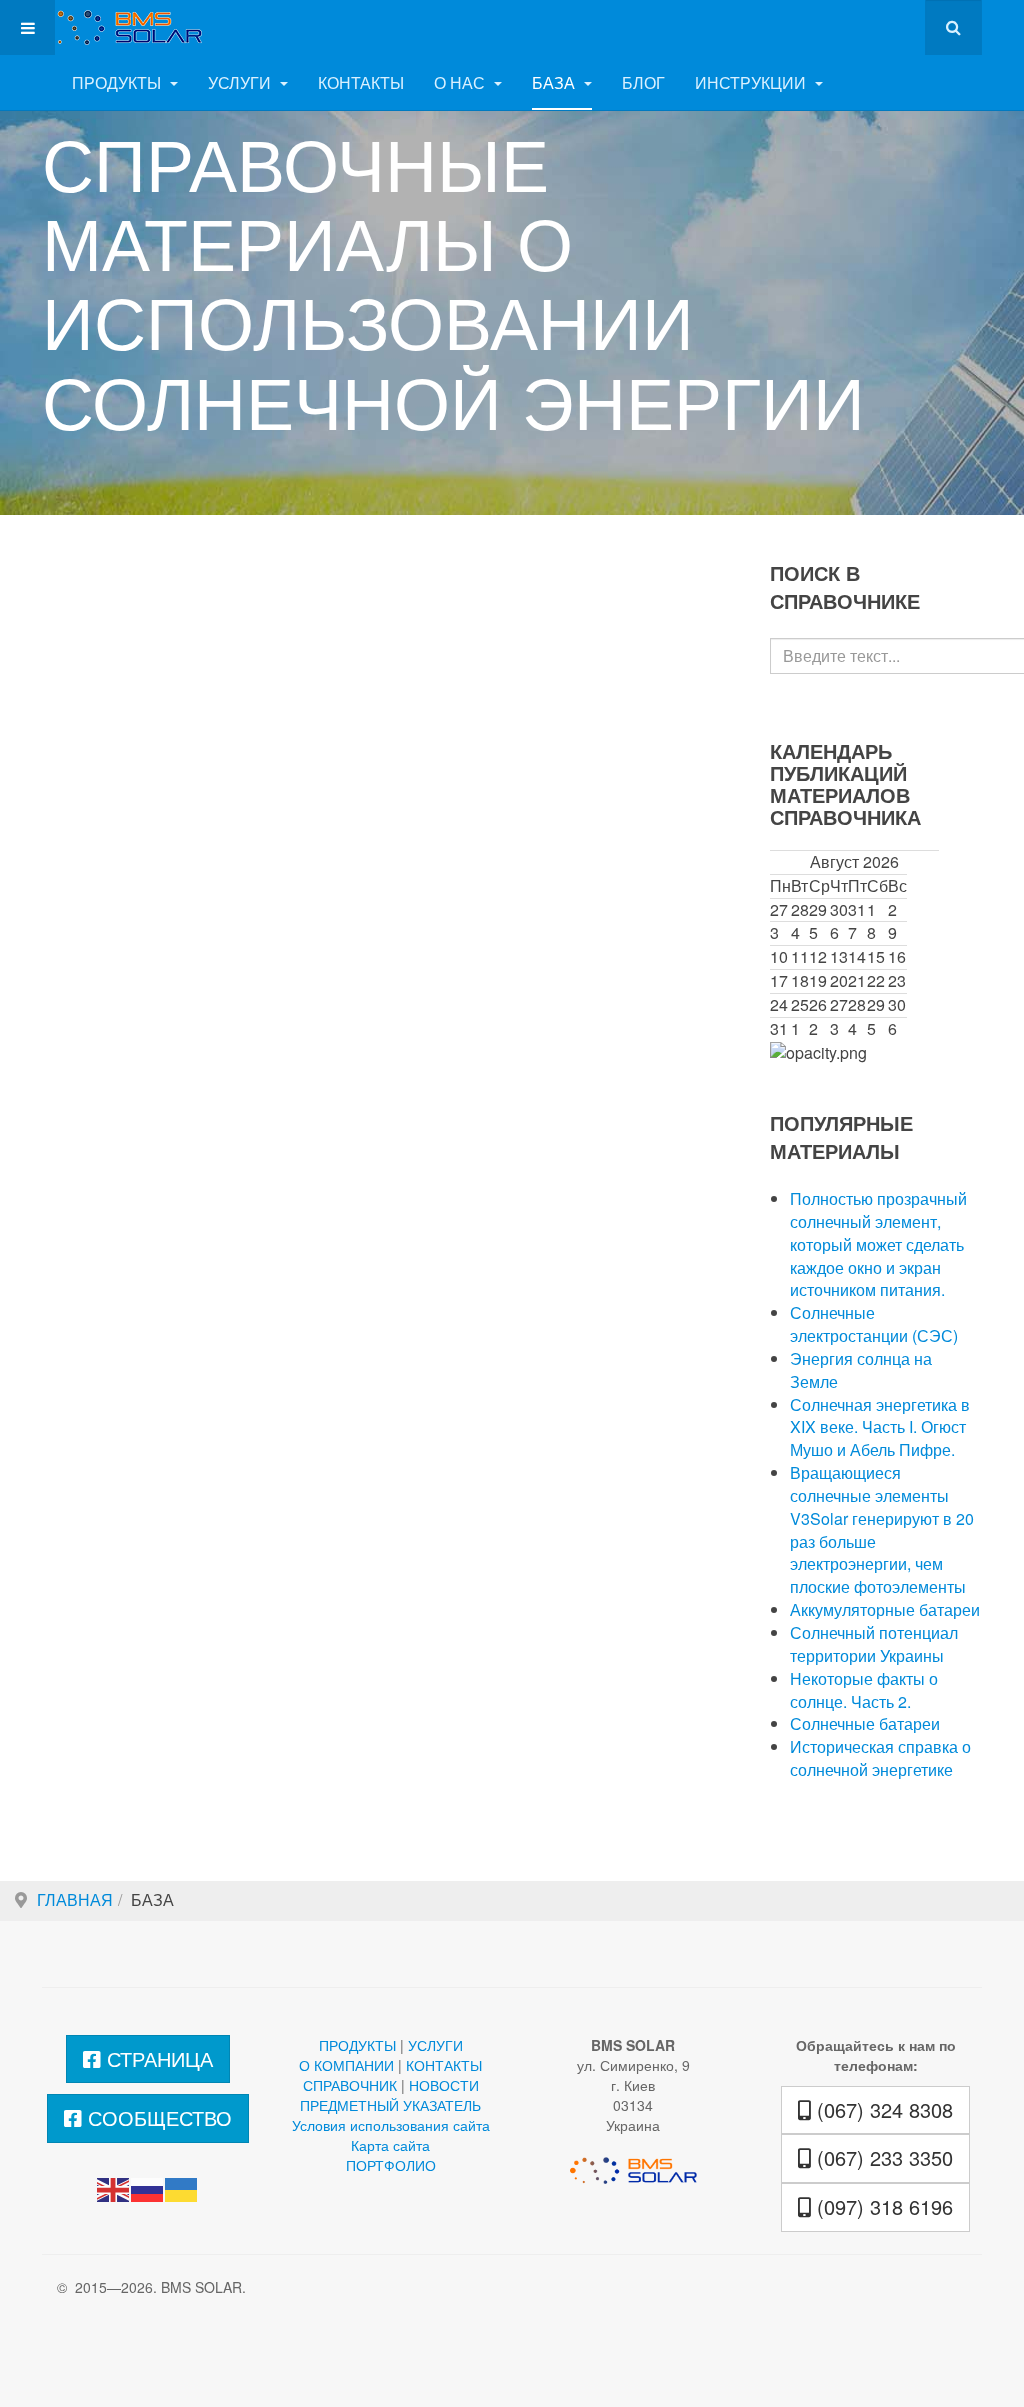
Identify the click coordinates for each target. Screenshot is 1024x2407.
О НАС (461, 82)
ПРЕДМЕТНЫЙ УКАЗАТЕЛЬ (390, 2105)
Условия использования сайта (391, 2125)
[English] (114, 2188)
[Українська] (182, 2188)
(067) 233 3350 (882, 2157)
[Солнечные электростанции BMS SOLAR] (122, 27)
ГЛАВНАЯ (75, 1899)
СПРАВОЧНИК (350, 2085)
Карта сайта (390, 2145)
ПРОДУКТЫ (118, 82)
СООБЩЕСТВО (157, 2117)
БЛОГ (643, 82)
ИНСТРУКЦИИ (752, 82)
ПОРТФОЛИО (391, 2165)
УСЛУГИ (241, 82)
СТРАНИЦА (157, 2058)
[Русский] (148, 2188)
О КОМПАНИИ (346, 2065)
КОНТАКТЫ (361, 82)
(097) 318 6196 (882, 2206)
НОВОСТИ (444, 2085)
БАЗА (555, 82)
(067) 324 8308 (882, 2109)
